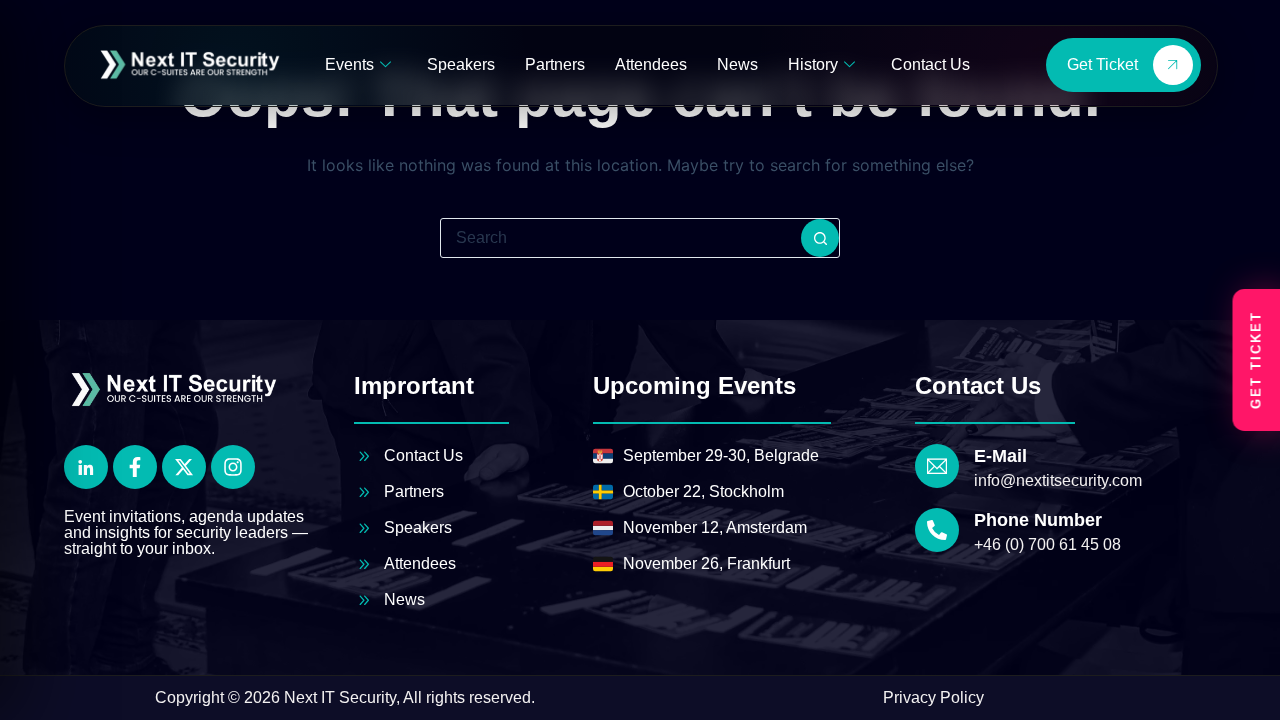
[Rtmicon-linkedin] (86, 467)
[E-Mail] (937, 466)
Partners (555, 64)
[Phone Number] (937, 530)
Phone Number (1038, 520)
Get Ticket (1102, 64)
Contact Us (930, 64)
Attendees (651, 64)
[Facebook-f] (135, 467)
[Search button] (820, 238)
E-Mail (1000, 456)
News (737, 64)
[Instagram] (233, 467)
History (813, 64)
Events (349, 64)
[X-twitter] (184, 467)
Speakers (461, 64)
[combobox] (621, 238)
